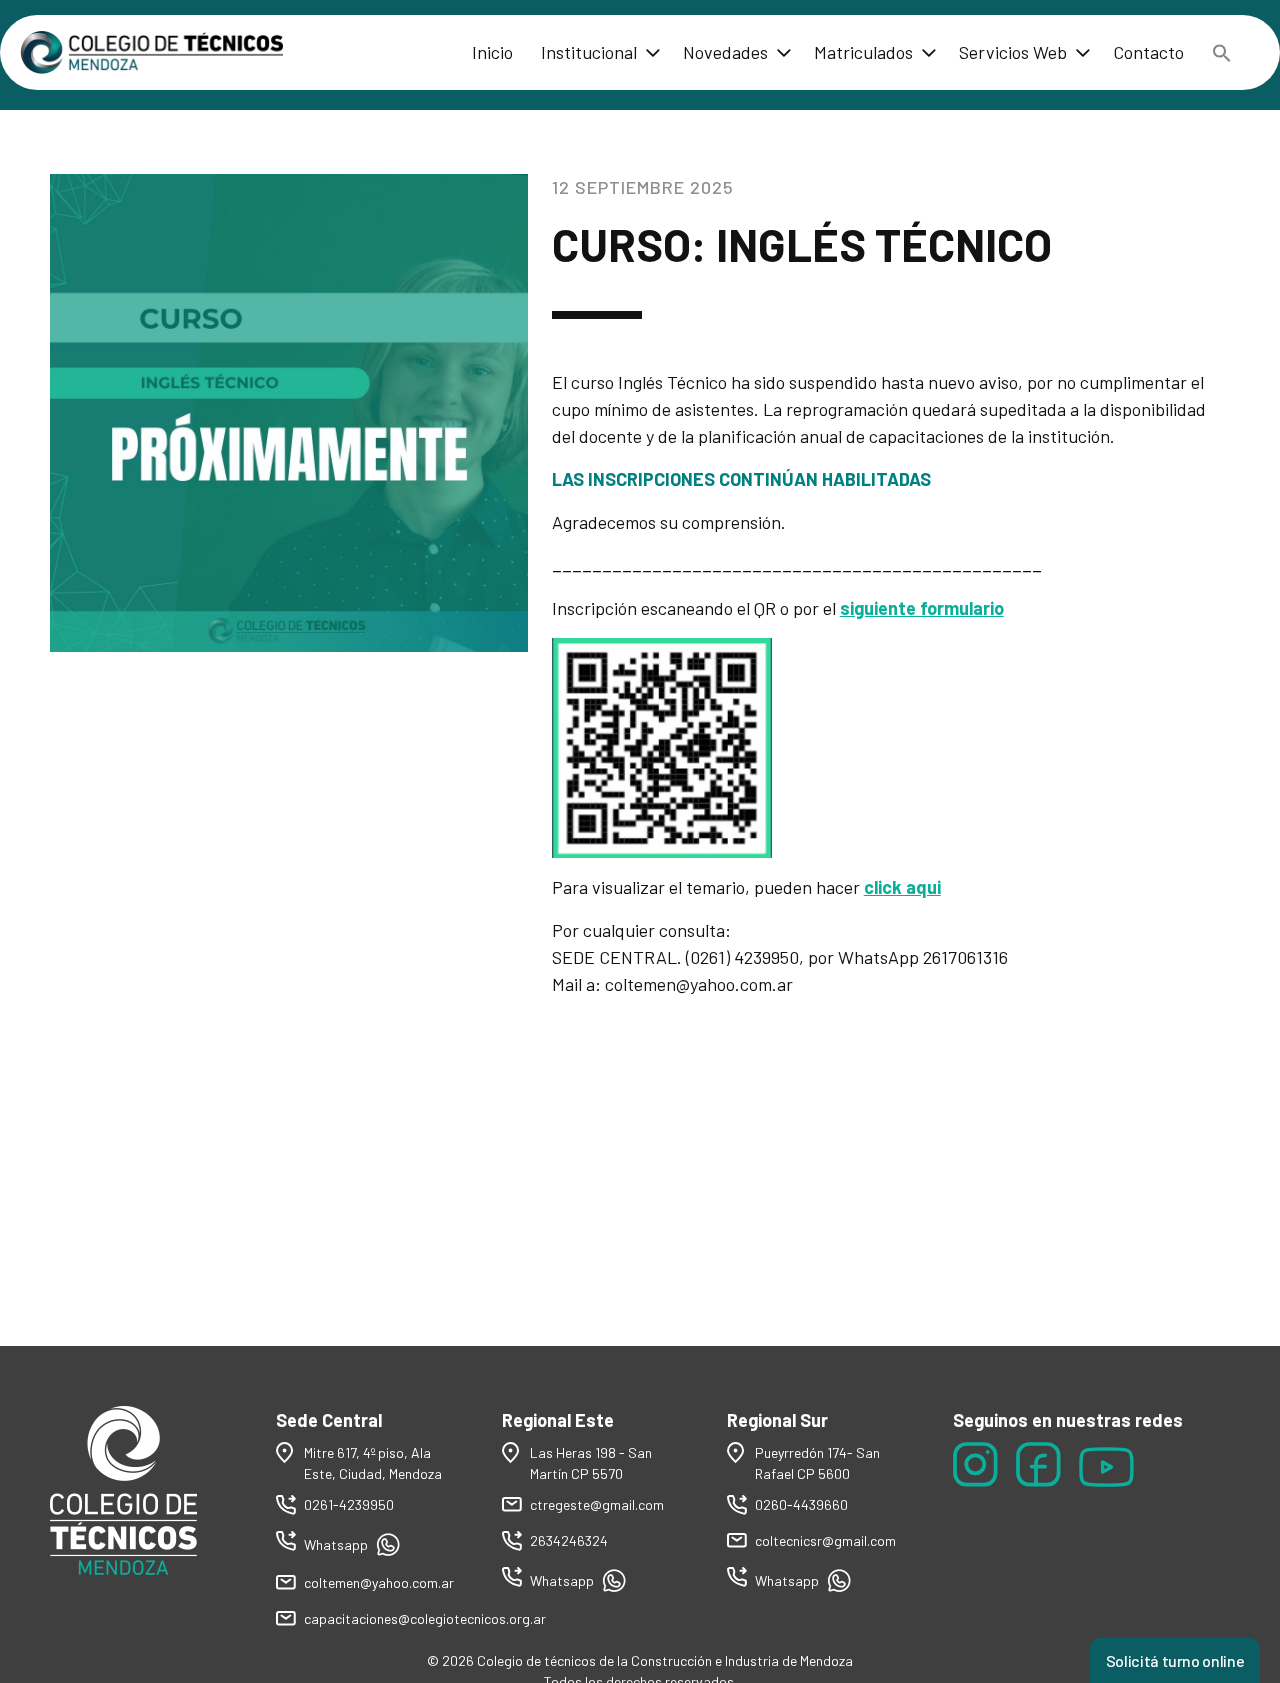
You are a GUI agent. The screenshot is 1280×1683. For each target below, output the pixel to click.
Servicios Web (1013, 52)
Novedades (725, 52)
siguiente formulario (922, 608)
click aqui (902, 887)
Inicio (492, 52)
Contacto (1148, 52)
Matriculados (863, 52)
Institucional (589, 52)
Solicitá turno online (1175, 1660)
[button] (1222, 52)
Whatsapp (337, 1544)
